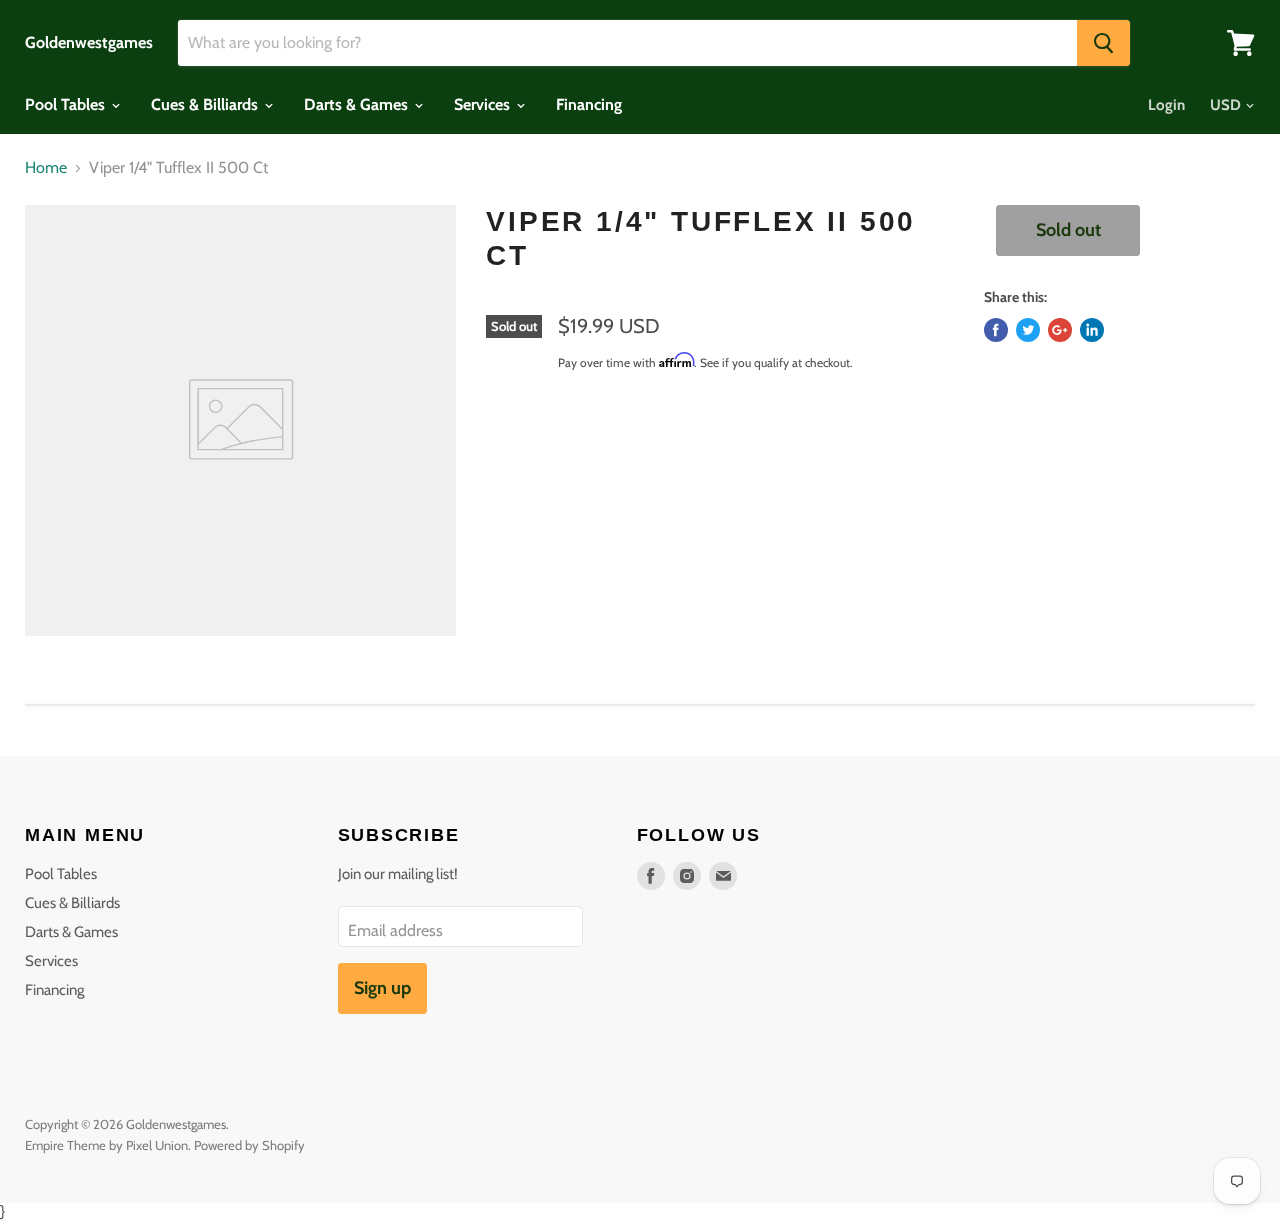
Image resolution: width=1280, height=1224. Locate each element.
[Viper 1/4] (240, 420)
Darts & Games (358, 104)
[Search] (1103, 43)
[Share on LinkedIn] (1092, 330)
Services (484, 104)
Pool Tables (67, 104)
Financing (589, 104)
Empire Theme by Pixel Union (106, 1145)
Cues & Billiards (206, 104)
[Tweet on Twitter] (1028, 330)
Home (46, 168)
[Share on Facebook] (996, 330)
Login (1166, 105)
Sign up (382, 988)
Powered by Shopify (249, 1145)
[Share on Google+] (1060, 330)
